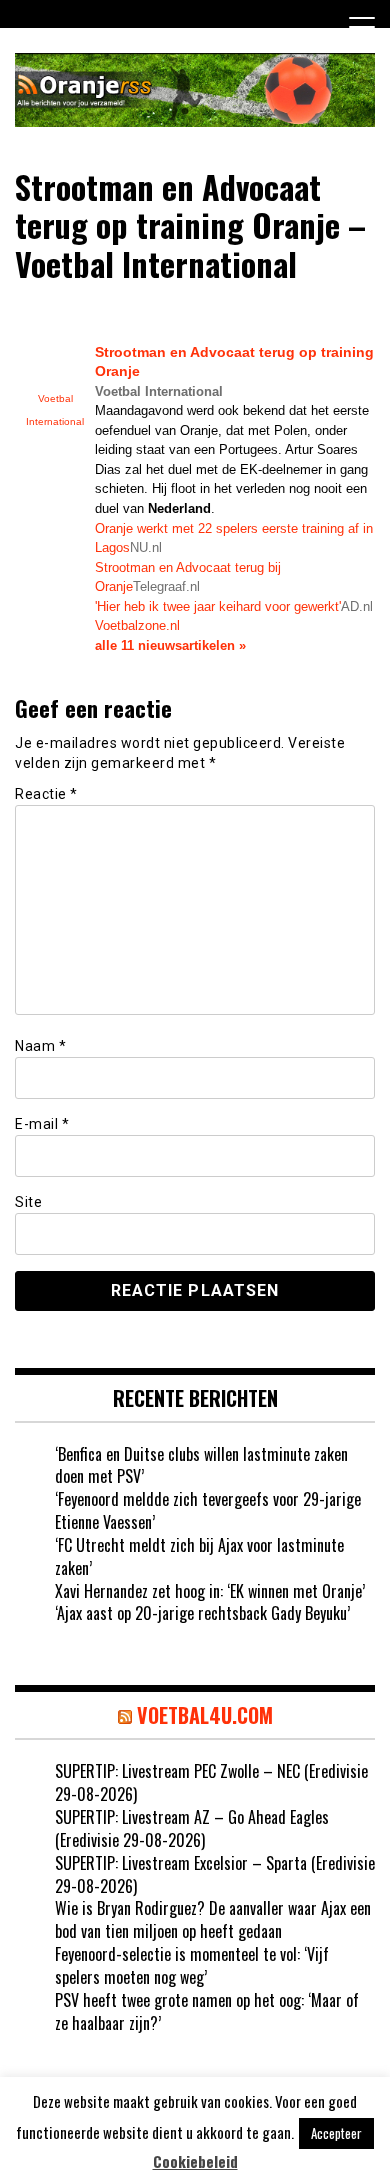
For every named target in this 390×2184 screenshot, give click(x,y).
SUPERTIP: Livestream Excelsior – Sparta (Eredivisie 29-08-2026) (215, 1874)
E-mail (42, 1124)
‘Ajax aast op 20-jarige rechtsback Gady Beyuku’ (202, 1613)
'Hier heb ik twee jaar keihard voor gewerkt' (218, 606)
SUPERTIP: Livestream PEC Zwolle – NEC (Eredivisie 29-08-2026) (211, 1782)
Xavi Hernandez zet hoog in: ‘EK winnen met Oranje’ (210, 1591)
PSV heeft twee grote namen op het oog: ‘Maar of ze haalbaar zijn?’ (207, 2011)
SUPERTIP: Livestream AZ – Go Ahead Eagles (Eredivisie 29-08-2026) (192, 1828)
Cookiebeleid (195, 2161)
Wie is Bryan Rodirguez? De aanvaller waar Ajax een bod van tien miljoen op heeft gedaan (213, 1919)
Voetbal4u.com (205, 1715)
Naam (40, 1046)
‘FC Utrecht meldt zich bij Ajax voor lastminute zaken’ (199, 1556)
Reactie (46, 794)
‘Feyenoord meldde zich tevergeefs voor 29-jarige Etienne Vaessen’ (208, 1510)
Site (28, 1202)
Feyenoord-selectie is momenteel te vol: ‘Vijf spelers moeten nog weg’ (192, 1965)
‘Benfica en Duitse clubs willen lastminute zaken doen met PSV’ (201, 1465)
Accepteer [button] (336, 2133)
